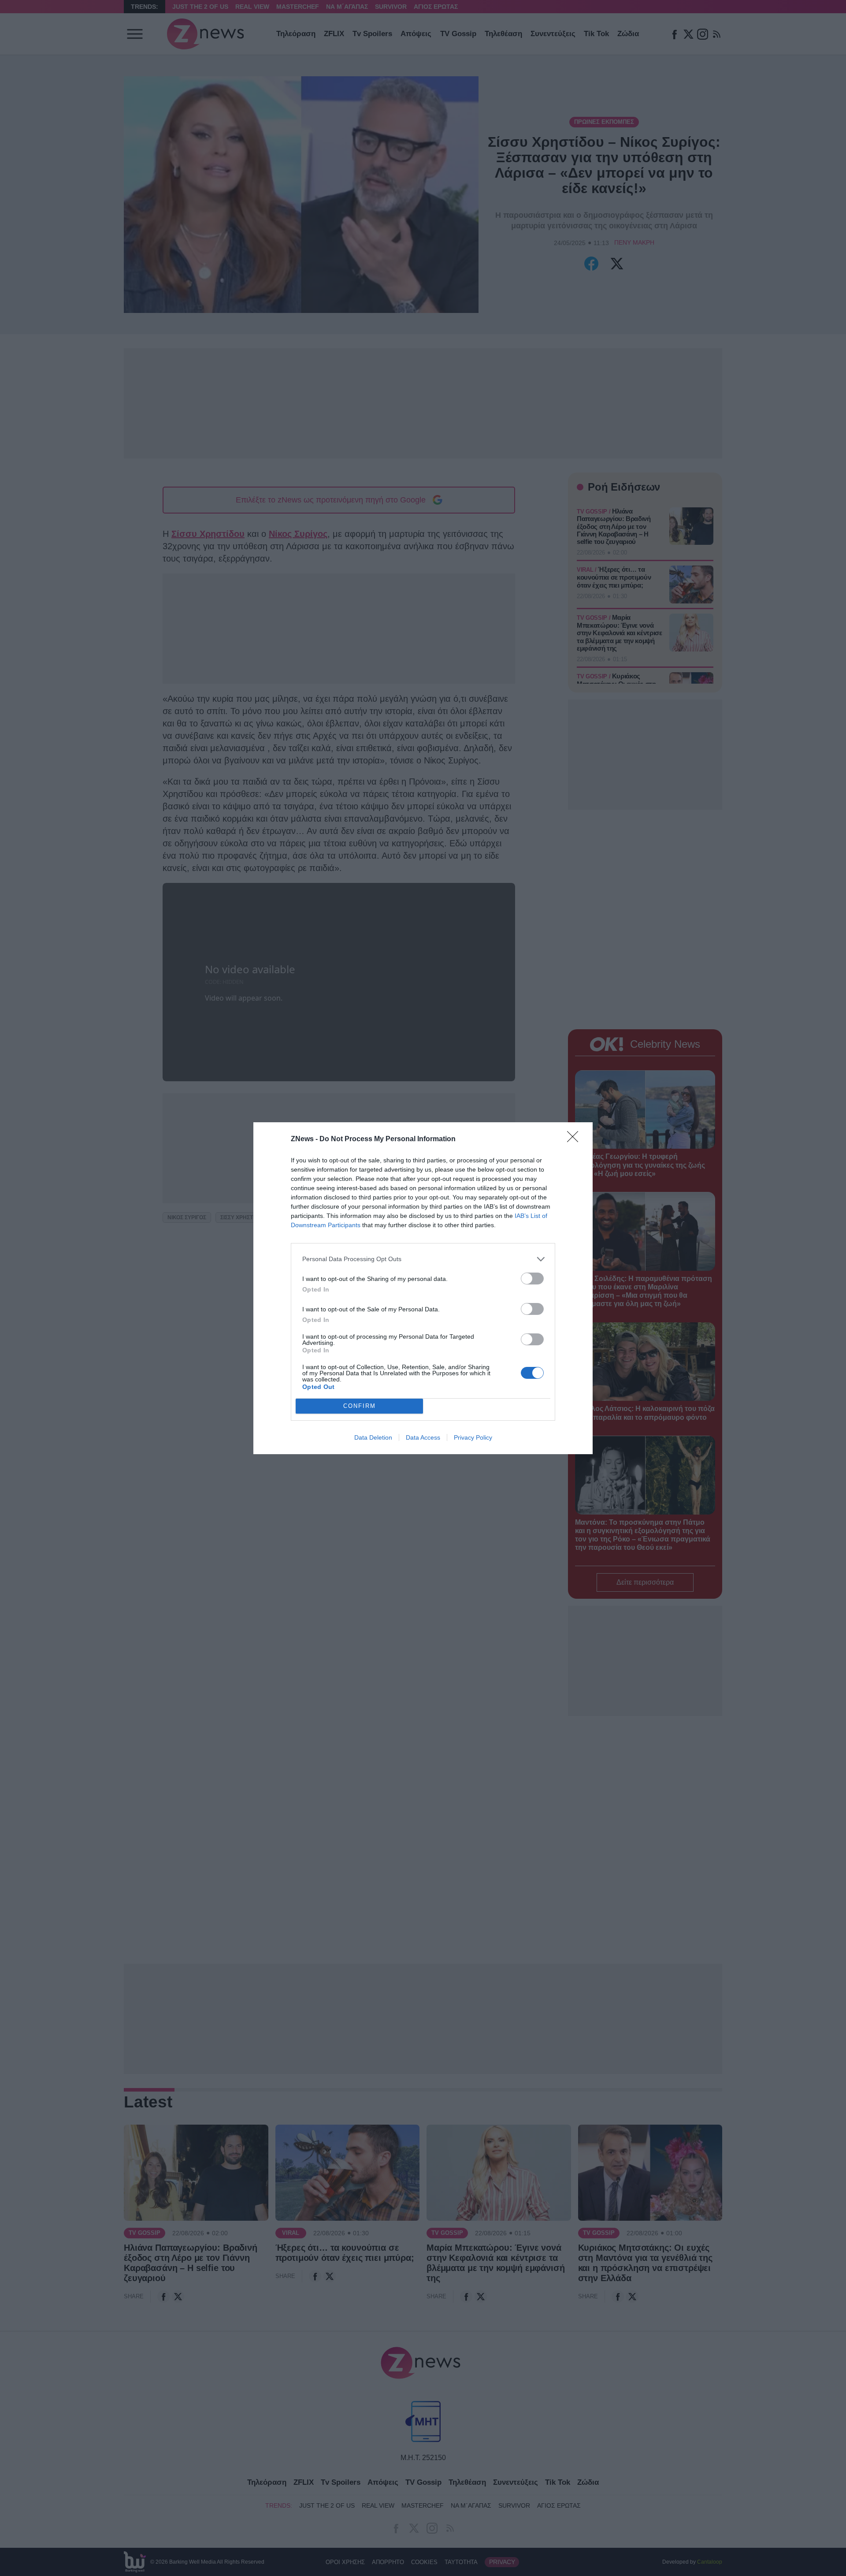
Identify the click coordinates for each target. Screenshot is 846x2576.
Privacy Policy (473, 1437)
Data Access (423, 1437)
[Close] (575, 1139)
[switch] (532, 1279)
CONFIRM (360, 1406)
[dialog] (423, 1288)
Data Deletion (373, 1437)
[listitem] (423, 1259)
